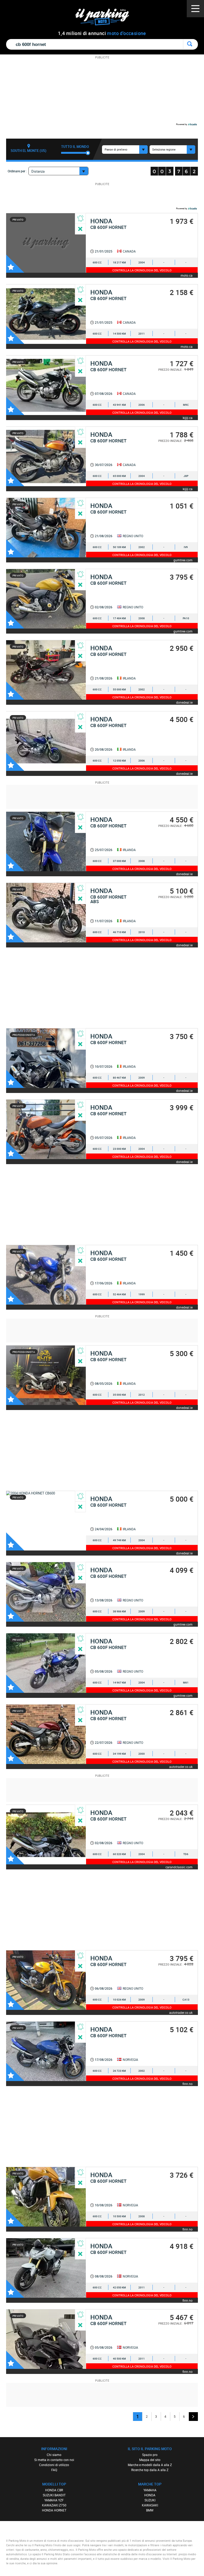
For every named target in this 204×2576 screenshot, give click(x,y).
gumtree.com (183, 560)
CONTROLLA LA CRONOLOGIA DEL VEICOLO (142, 270)
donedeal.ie (184, 702)
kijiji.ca (188, 418)
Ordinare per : (17, 171)
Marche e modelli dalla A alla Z (150, 2465)
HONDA (150, 2495)
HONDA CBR (54, 2490)
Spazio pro (150, 2455)
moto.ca (187, 275)
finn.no (188, 2084)
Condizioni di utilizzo (54, 2465)
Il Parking (105, 18)
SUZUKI (150, 2500)
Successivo (193, 2417)
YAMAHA (150, 2490)
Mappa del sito (150, 2460)
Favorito (15, 264)
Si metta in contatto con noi (54, 2460)
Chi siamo (54, 2455)
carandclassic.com (179, 1867)
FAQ (54, 2470)
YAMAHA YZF (54, 2500)
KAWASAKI (150, 2505)
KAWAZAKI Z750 (54, 2505)
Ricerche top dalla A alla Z (150, 2470)
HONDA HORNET (54, 2510)
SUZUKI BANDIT (54, 2495)
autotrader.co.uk (181, 1767)
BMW (150, 2510)
